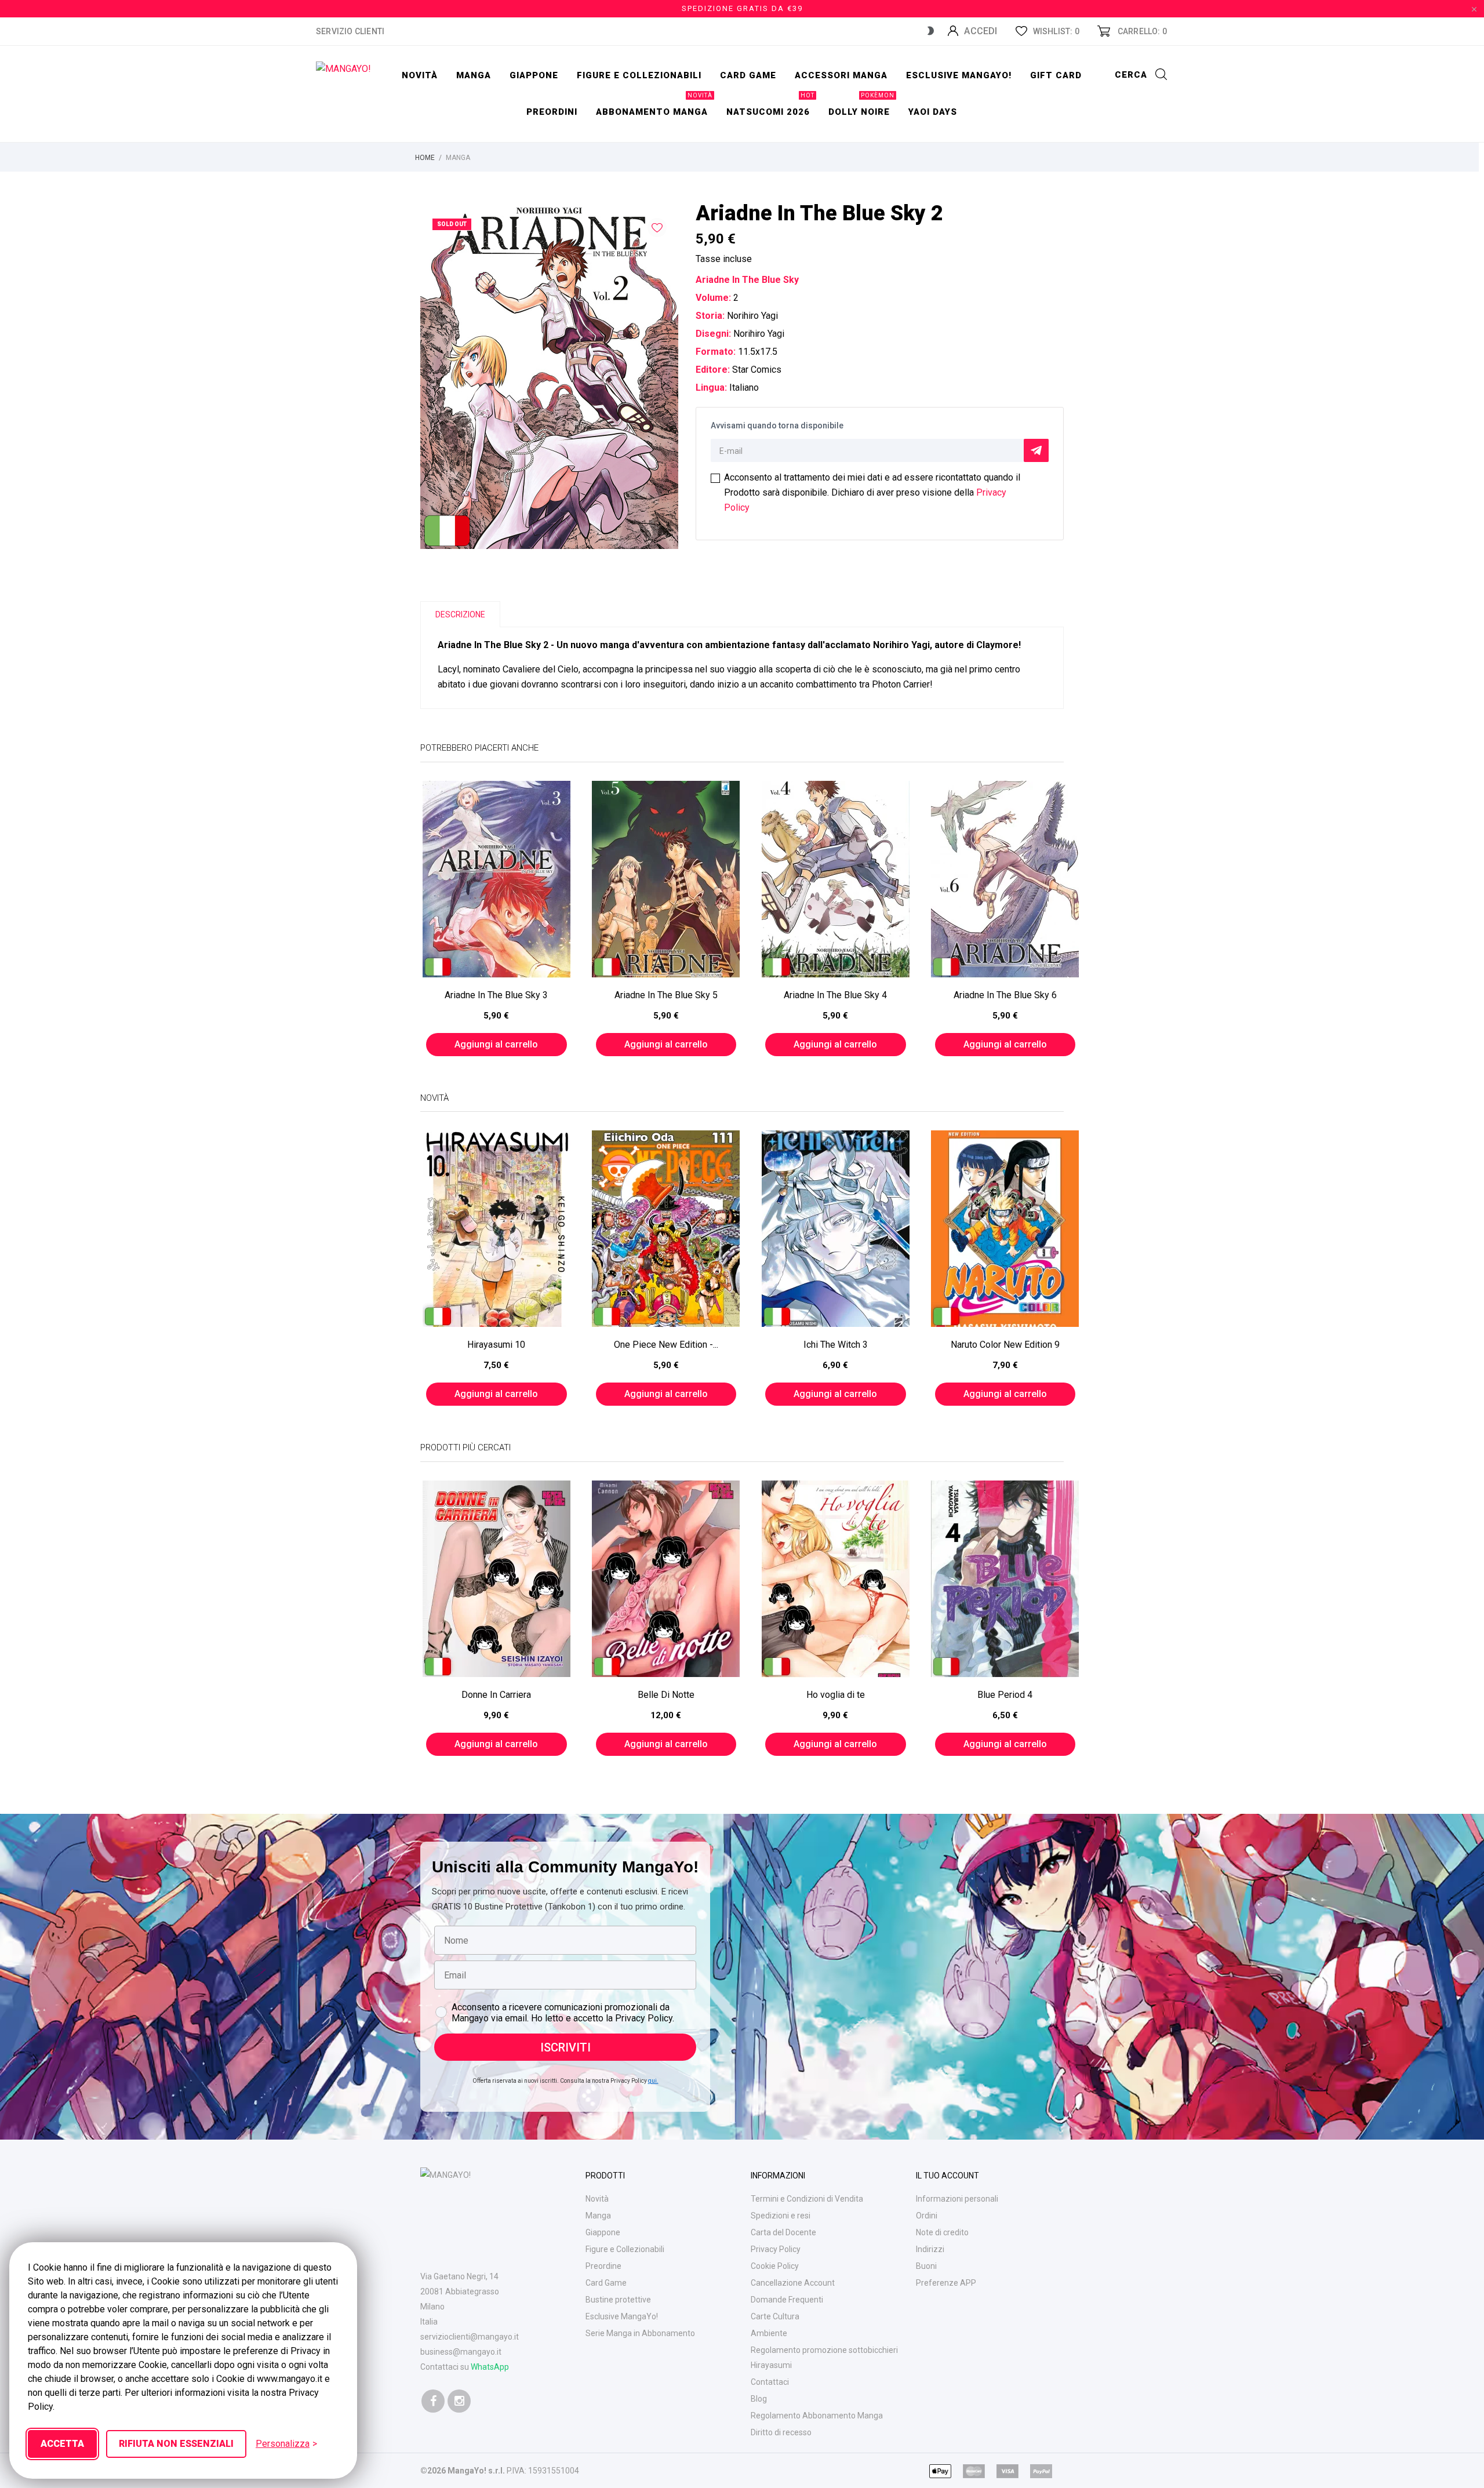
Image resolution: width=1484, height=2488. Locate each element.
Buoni (926, 2266)
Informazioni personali (957, 2199)
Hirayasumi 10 (496, 1345)
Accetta (62, 2444)
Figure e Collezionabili (625, 2249)
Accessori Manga (841, 75)
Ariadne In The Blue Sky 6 (1005, 995)
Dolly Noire (861, 106)
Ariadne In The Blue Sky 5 (666, 995)
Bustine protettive (618, 2300)
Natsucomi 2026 (770, 106)
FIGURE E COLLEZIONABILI (639, 75)
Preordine (603, 2266)
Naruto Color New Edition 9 (1005, 1345)
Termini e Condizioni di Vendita (807, 2199)
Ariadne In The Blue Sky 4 (835, 995)
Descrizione (460, 614)
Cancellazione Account (793, 2283)
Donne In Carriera (496, 1695)
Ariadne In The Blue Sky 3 (496, 995)
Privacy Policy (776, 2249)
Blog (759, 2399)
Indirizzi (930, 2249)
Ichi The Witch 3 (836, 1345)
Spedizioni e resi (781, 2216)
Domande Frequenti (787, 2300)
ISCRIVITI (565, 2047)
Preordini (552, 112)
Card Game (606, 2283)
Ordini (927, 2216)
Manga (474, 75)
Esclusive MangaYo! (959, 75)
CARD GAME (748, 75)
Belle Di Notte (666, 1695)
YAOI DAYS (933, 112)
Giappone (534, 75)
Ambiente (769, 2333)
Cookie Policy (775, 2266)
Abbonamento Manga (654, 106)
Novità (420, 75)
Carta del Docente (783, 2232)
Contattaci (770, 2382)
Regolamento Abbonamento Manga (817, 2416)
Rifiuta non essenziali (176, 2444)
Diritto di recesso (781, 2432)
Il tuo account (947, 2176)
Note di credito (942, 2232)
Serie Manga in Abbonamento (640, 2333)
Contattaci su (465, 2367)
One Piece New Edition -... (666, 1345)
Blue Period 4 (1005, 1695)
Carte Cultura (775, 2316)
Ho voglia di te (836, 1695)
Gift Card (1056, 75)
